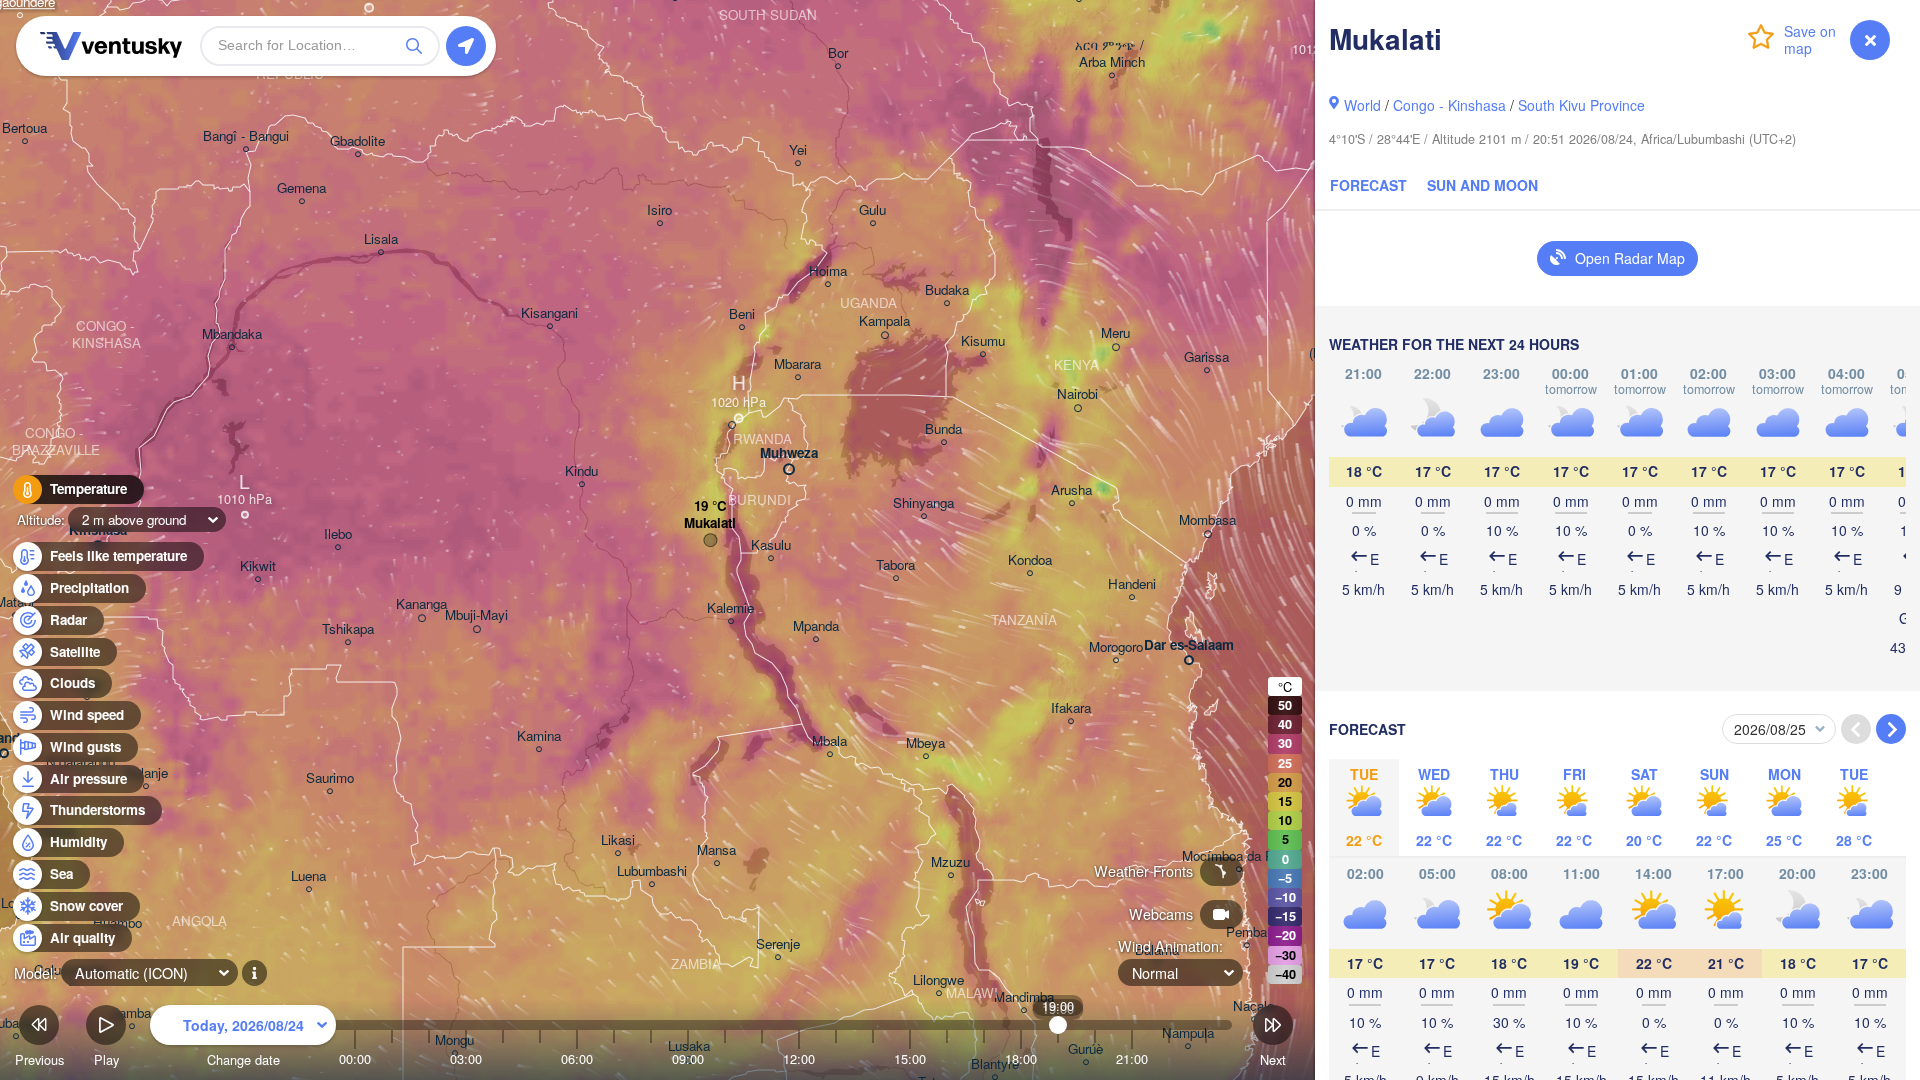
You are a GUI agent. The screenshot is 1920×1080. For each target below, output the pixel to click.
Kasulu (771, 545)
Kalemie (730, 608)
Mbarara (797, 364)
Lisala (381, 239)
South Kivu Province (1581, 105)
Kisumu (983, 341)
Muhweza (789, 453)
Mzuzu (950, 862)
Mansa (716, 850)
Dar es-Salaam (1189, 645)
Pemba (1246, 932)
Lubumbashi (652, 871)
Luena (308, 876)
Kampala (884, 321)
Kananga (421, 604)
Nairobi (1077, 394)
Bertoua (24, 128)
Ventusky (108, 46)
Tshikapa (348, 629)
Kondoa (1030, 560)
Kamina (539, 736)
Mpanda (816, 626)
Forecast (1368, 185)
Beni (742, 314)
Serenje (778, 944)
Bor (838, 53)
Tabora (895, 565)
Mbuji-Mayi (476, 615)
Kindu (581, 471)
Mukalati (710, 523)
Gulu (872, 210)
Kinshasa (98, 530)
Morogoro (1116, 647)
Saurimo (330, 778)
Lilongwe (938, 980)
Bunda (943, 429)
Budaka (947, 290)
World (1362, 105)
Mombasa (1207, 520)
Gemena (301, 188)
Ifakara (1071, 708)
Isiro (659, 210)
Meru (1115, 333)
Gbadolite (357, 141)
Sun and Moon (1482, 185)
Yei (798, 150)
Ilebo (338, 534)
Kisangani (549, 313)
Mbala (829, 741)
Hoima (828, 271)
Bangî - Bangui (246, 136)
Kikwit (258, 566)
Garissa (1206, 357)
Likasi (618, 840)
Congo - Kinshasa (1449, 105)
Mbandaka (232, 334)
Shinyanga (923, 503)
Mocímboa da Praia (1238, 856)
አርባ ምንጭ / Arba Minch (1111, 54)
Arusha (1071, 490)
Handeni (1132, 584)
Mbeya (925, 743)
